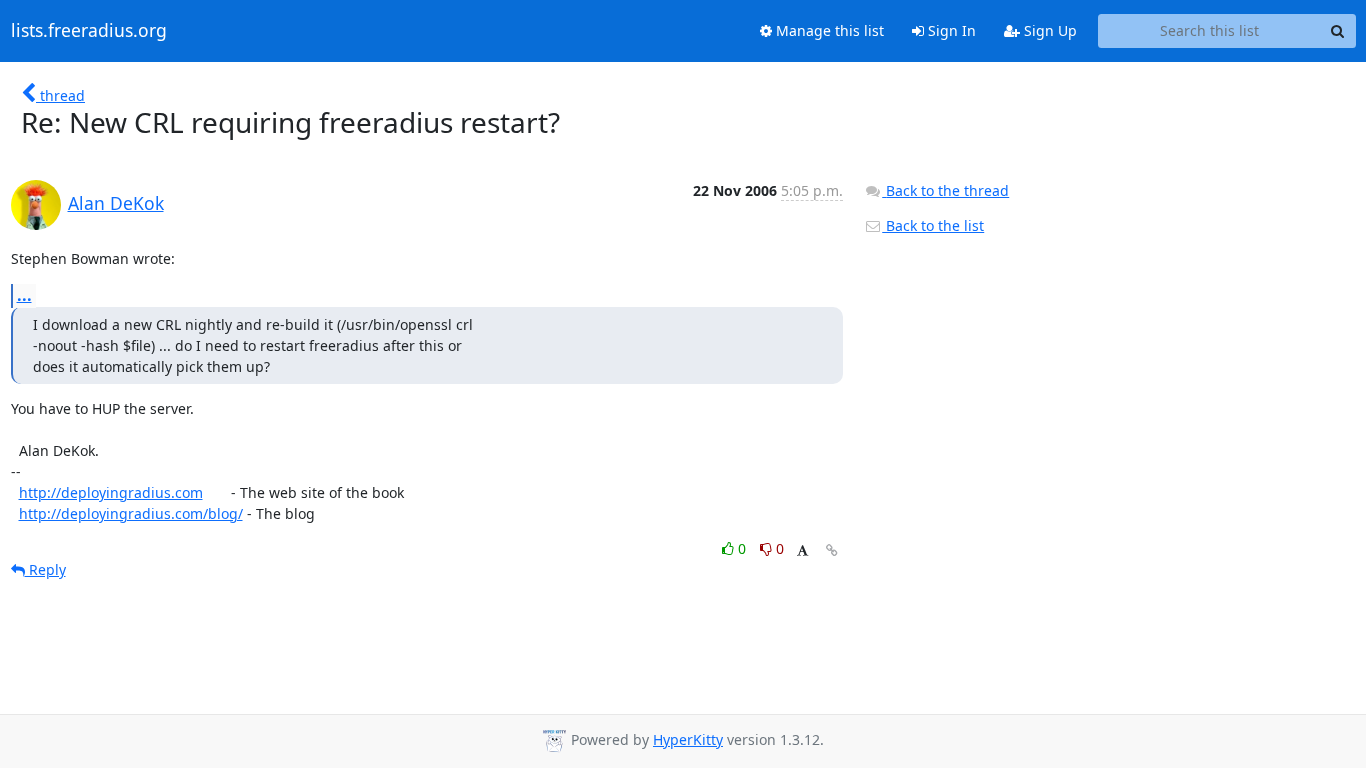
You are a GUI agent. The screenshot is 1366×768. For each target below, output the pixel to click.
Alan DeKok (116, 203)
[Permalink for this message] (832, 550)
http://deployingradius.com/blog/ (131, 513)
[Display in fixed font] (802, 551)
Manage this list (828, 30)
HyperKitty (688, 739)
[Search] (1338, 31)
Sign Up (1048, 30)
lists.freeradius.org (89, 31)
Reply (45, 569)
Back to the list (933, 225)
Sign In (950, 30)
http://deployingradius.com (111, 492)
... (24, 295)
